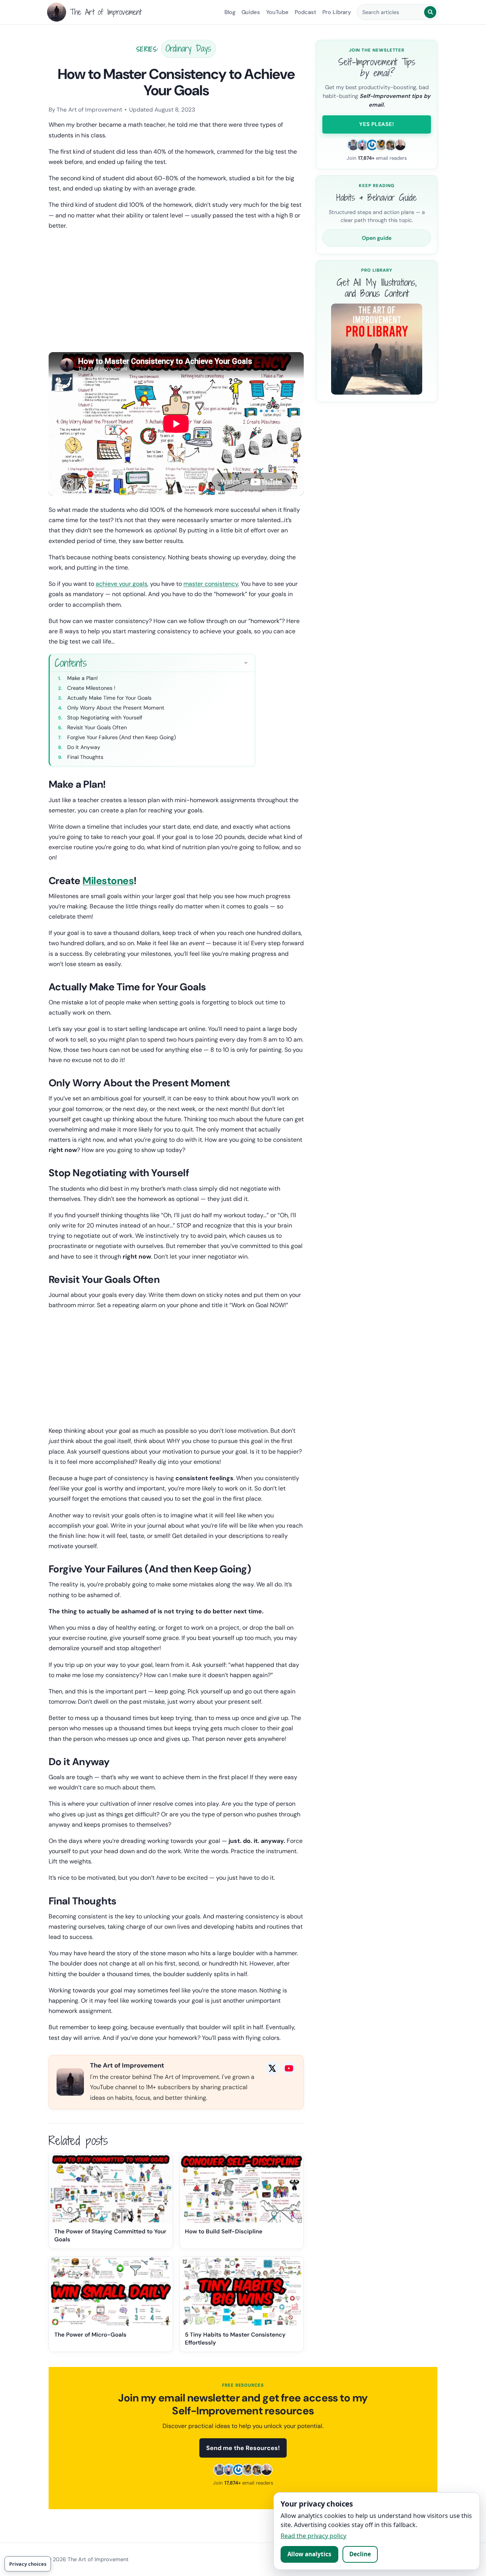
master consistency (211, 584)
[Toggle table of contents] (246, 662)
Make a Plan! (83, 678)
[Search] (430, 12)
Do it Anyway (84, 747)
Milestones (108, 881)
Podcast (305, 12)
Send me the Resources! (243, 2448)
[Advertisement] (176, 290)
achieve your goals (121, 584)
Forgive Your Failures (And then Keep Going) (121, 737)
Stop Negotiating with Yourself (105, 718)
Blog (230, 12)
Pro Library (337, 12)
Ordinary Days (189, 48)
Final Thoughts (85, 757)
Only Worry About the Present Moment (116, 708)
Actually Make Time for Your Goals (109, 698)
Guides (251, 12)
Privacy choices (28, 2564)
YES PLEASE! (376, 124)
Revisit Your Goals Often (97, 727)
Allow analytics (309, 2554)
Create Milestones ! (91, 688)
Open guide (377, 238)
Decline (360, 2554)
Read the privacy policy (313, 2536)
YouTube (277, 12)
